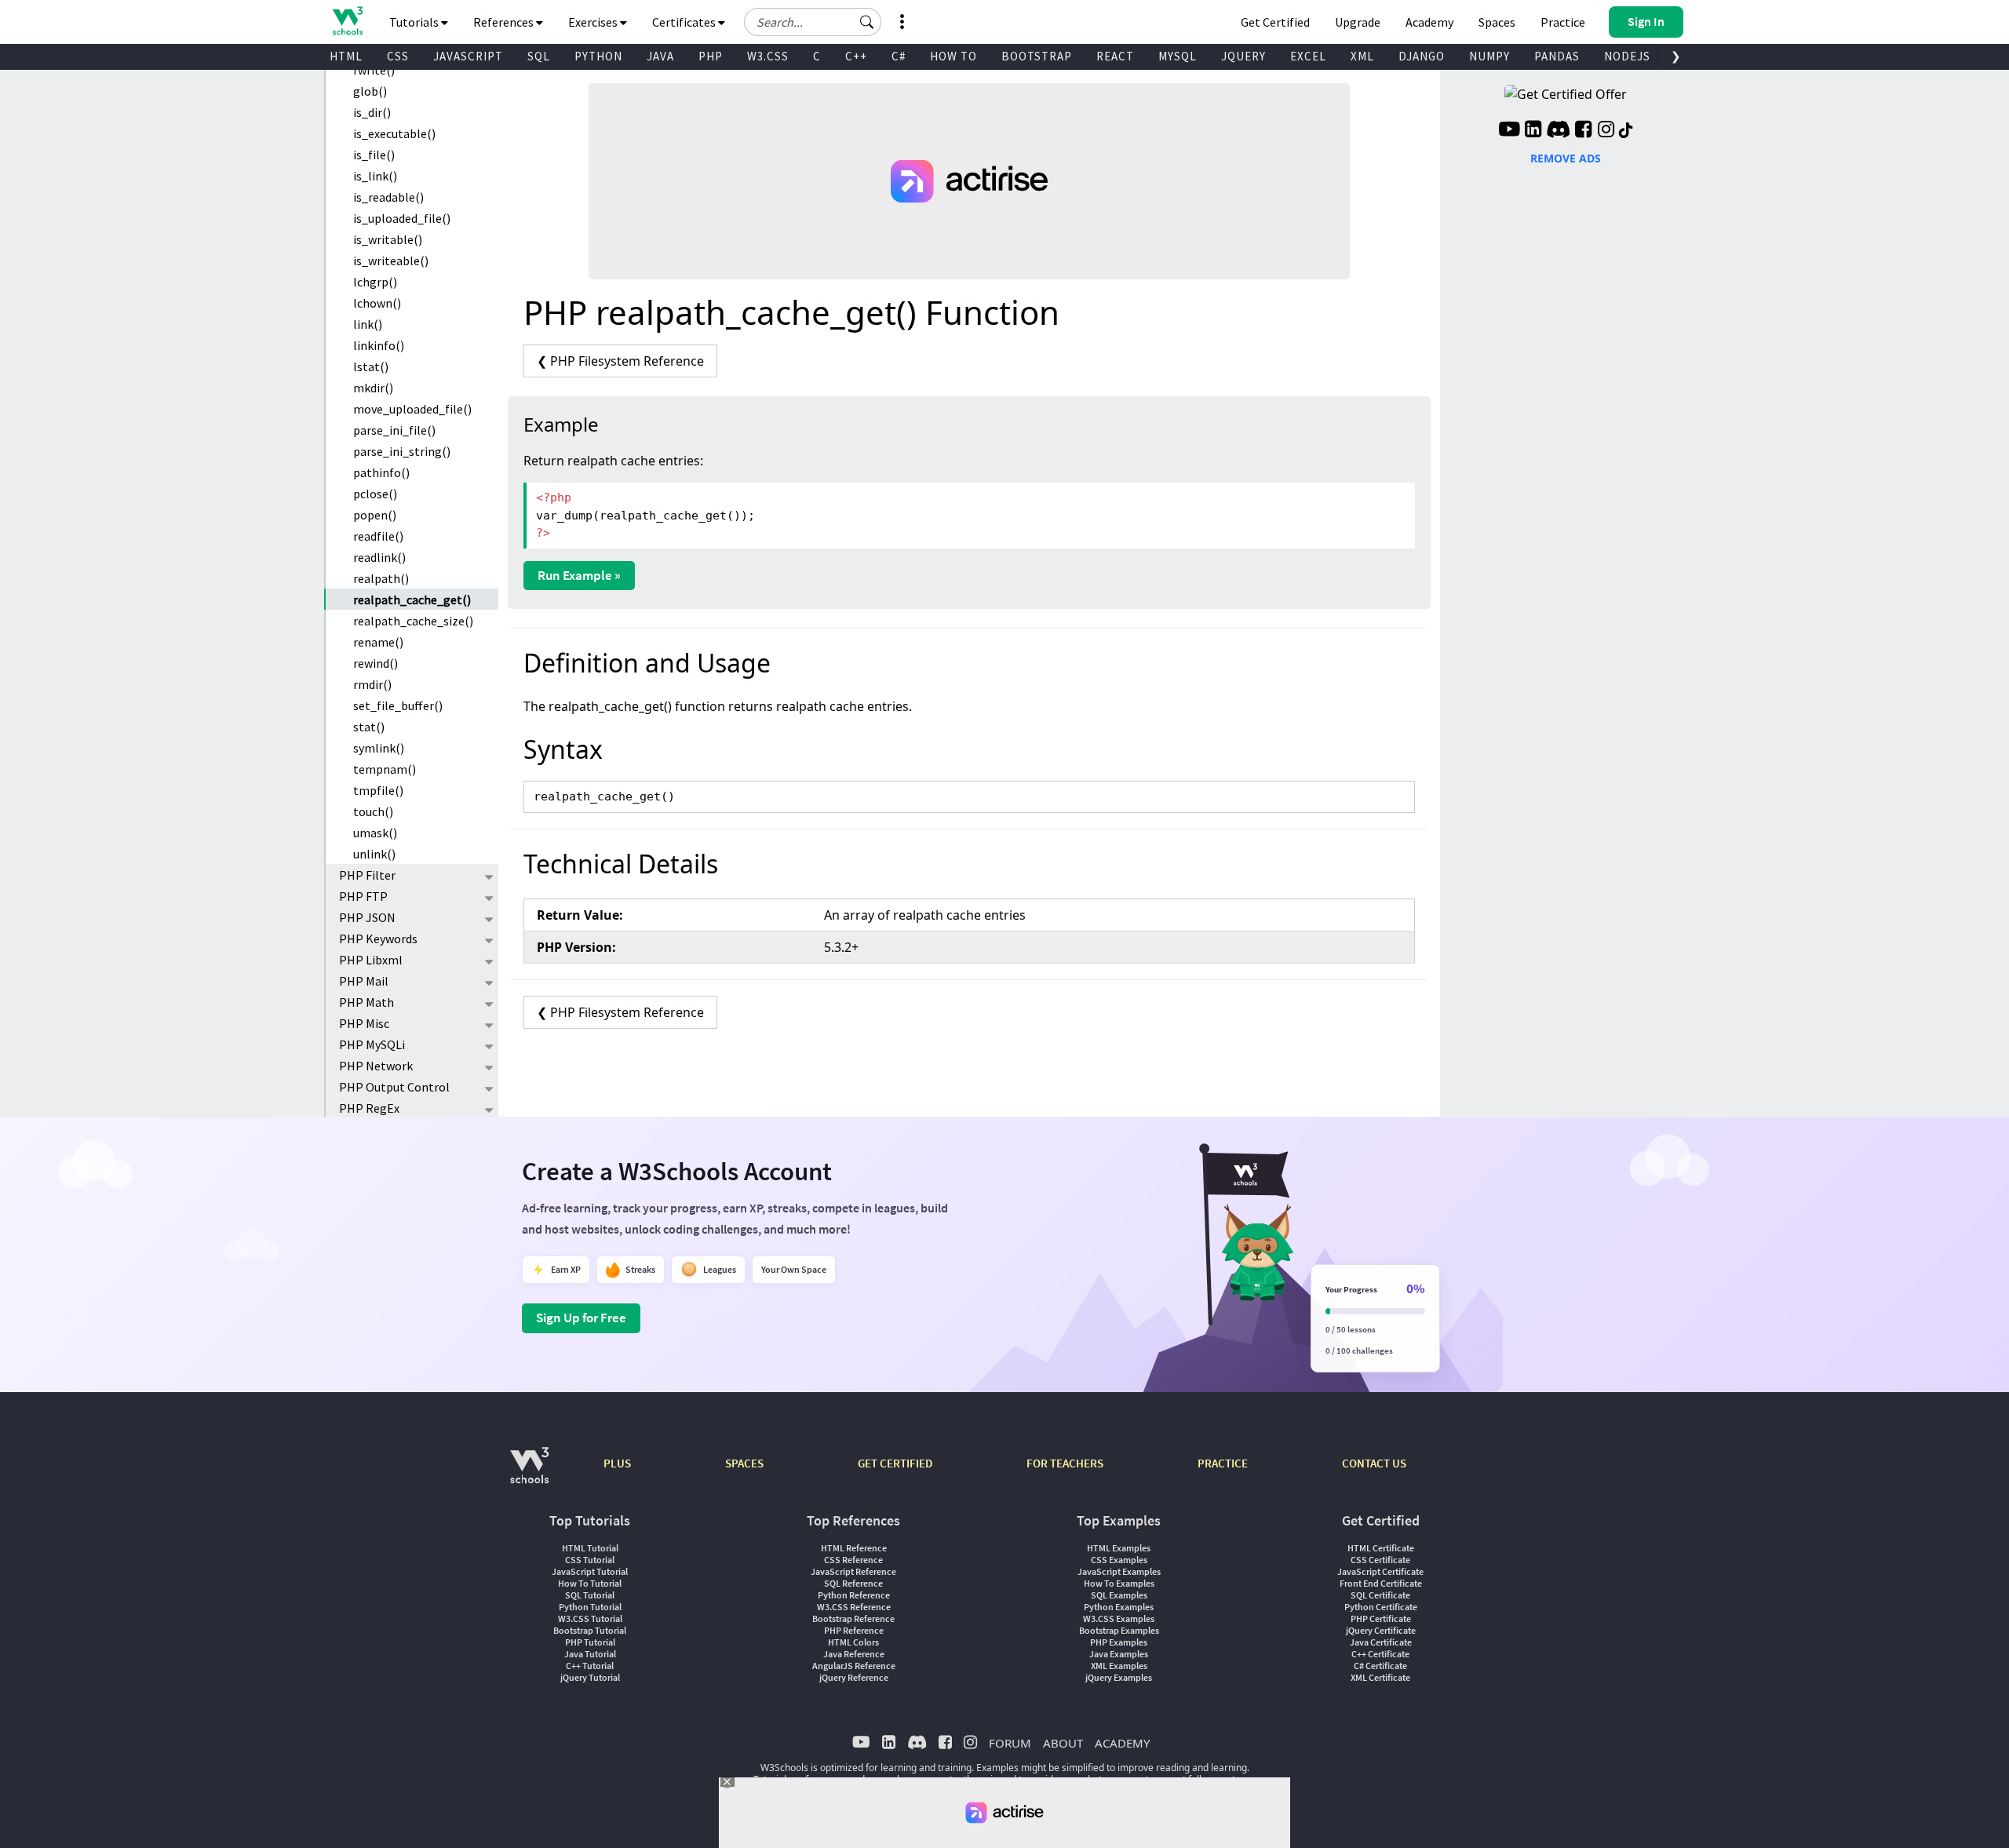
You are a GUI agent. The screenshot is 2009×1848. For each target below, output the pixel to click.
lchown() (377, 303)
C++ (856, 56)
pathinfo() (381, 472)
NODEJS (1627, 56)
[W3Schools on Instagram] (1606, 131)
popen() (375, 515)
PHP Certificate (1381, 1618)
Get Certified (1275, 22)
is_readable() (388, 197)
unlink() (374, 854)
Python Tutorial (590, 1607)
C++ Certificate (1380, 1654)
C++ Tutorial (590, 1666)
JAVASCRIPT (468, 56)
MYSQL (1178, 56)
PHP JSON (367, 917)
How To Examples (1119, 1583)
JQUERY (1243, 56)
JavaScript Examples (1119, 1571)
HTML (346, 56)
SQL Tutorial (590, 1595)
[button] (867, 22)
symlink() (379, 748)
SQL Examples (1119, 1595)
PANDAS (1557, 56)
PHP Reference (854, 1630)
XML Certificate (1380, 1677)
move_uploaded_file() (412, 409)
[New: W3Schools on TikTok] (1626, 131)
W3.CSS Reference (854, 1607)
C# (899, 56)
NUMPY (1489, 56)
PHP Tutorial (590, 1642)
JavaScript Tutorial (590, 1571)
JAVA (660, 56)
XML (1362, 56)
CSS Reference (853, 1560)
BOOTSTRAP (1037, 56)
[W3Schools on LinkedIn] (1533, 131)
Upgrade (1358, 22)
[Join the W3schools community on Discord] (1558, 131)
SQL (539, 56)
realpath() (381, 578)
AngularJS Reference (854, 1666)
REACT (1115, 56)
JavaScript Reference (853, 1571)
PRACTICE (1223, 1463)
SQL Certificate (1380, 1595)
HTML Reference (854, 1548)
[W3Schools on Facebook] (1583, 131)
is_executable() (394, 133)
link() (368, 324)
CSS (398, 56)
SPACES (744, 1463)
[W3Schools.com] (529, 1473)
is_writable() (388, 239)
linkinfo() (379, 345)
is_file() (374, 155)
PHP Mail (364, 981)
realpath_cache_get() (412, 600)
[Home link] (347, 21)
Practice (1563, 22)
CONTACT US (1374, 1463)
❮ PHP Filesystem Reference (620, 361)
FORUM (1010, 1743)
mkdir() (373, 388)
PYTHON (598, 56)
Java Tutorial (590, 1654)
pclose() (375, 494)
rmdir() (372, 684)
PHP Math (366, 1002)
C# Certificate (1380, 1666)
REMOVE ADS (1566, 158)
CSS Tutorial (590, 1560)
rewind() (376, 663)
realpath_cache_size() (413, 621)
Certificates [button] (685, 22)
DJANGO (1422, 56)
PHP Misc (364, 1023)
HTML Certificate (1381, 1548)
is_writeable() (391, 261)
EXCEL (1308, 56)
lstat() (371, 366)
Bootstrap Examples (1119, 1630)
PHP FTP (363, 896)
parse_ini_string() (402, 451)
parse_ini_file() (394, 430)
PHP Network (376, 1066)
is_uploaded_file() (402, 218)
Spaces (1497, 22)
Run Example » (579, 575)
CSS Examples (1119, 1560)
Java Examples (1119, 1654)
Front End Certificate (1381, 1583)
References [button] (505, 22)
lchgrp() (375, 282)
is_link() (375, 176)
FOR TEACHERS (1065, 1463)
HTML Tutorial (590, 1548)
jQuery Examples (1119, 1677)
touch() (373, 811)
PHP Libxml (371, 960)
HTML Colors (853, 1642)
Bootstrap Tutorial (590, 1630)
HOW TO (953, 56)
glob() (370, 91)
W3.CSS (768, 56)
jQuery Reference (854, 1677)
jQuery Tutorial (590, 1677)
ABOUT (1063, 1743)
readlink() (379, 557)
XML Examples (1119, 1666)
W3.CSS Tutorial (590, 1618)
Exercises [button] (594, 22)
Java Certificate (1381, 1642)
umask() (375, 833)
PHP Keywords (378, 939)
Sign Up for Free (581, 1318)
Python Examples (1119, 1607)
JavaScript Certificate (1380, 1571)
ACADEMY (1122, 1743)
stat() (369, 727)
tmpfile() (378, 790)
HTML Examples (1119, 1548)
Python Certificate (1381, 1607)
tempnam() (385, 769)
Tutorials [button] (415, 22)
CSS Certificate (1380, 1560)
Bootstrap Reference (853, 1618)
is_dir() (372, 112)
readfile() (378, 536)
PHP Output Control (394, 1087)
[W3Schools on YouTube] (1509, 131)
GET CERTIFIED (895, 1463)
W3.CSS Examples (1119, 1618)
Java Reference (854, 1654)
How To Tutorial (590, 1583)
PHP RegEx (369, 1108)
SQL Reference (853, 1583)
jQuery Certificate (1381, 1630)
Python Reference (854, 1595)
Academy (1429, 22)
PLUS (617, 1463)
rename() (378, 642)
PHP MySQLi (372, 1044)
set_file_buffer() (398, 705)
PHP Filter (367, 875)
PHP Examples (1119, 1642)
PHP (711, 56)
